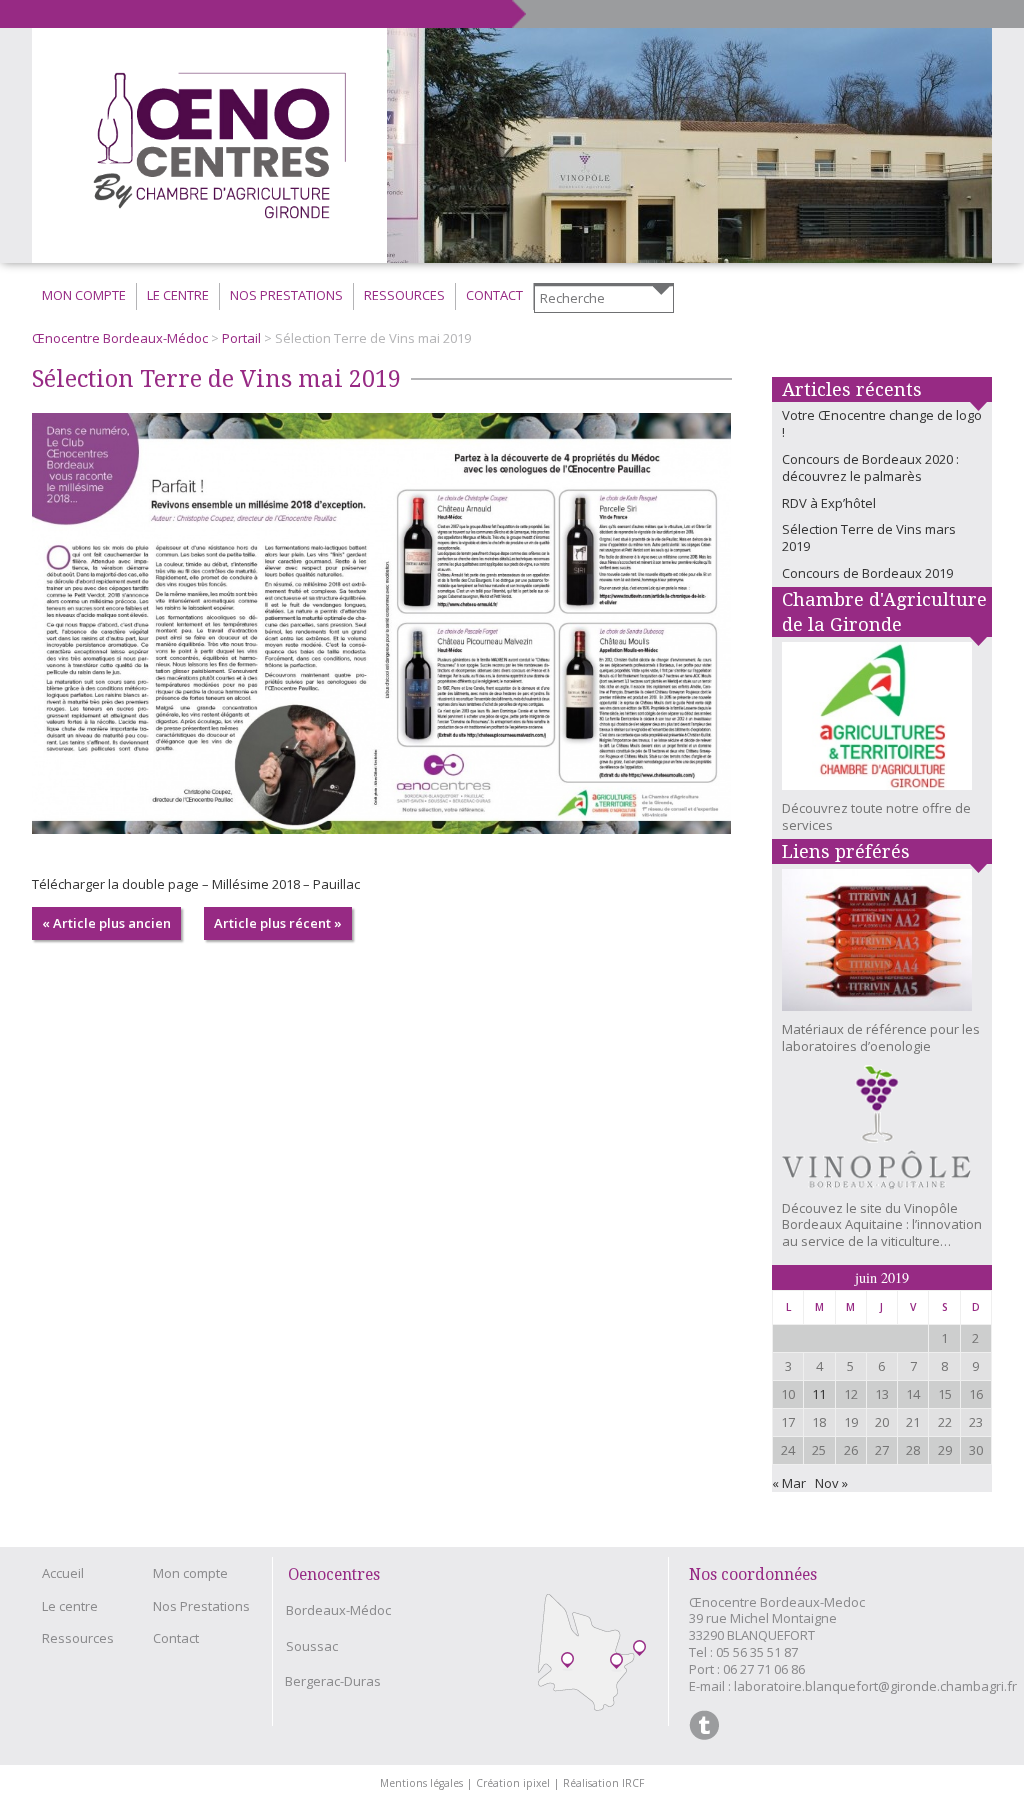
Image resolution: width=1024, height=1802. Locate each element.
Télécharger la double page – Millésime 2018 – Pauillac (196, 884)
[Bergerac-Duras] (639, 1649)
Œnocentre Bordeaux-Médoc (120, 338)
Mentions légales (426, 1783)
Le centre (70, 1606)
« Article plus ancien (106, 923)
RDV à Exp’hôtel (829, 503)
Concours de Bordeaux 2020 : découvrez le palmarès (870, 467)
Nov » (831, 1483)
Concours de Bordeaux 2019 (867, 573)
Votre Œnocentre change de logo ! (882, 423)
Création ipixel (517, 1783)
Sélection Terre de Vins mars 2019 (869, 537)
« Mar (789, 1483)
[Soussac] (616, 1662)
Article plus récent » (278, 923)
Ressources (404, 295)
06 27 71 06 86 (764, 1669)
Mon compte (84, 295)
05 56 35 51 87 (757, 1652)
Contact (494, 295)
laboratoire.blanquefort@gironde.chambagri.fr (875, 1686)
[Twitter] (704, 1725)
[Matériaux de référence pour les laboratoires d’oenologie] (882, 945)
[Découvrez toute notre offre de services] (882, 721)
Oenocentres (334, 1574)
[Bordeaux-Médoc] (567, 1661)
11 (819, 1394)
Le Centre (178, 295)
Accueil (63, 1573)
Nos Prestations (286, 295)
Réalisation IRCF (603, 1783)
